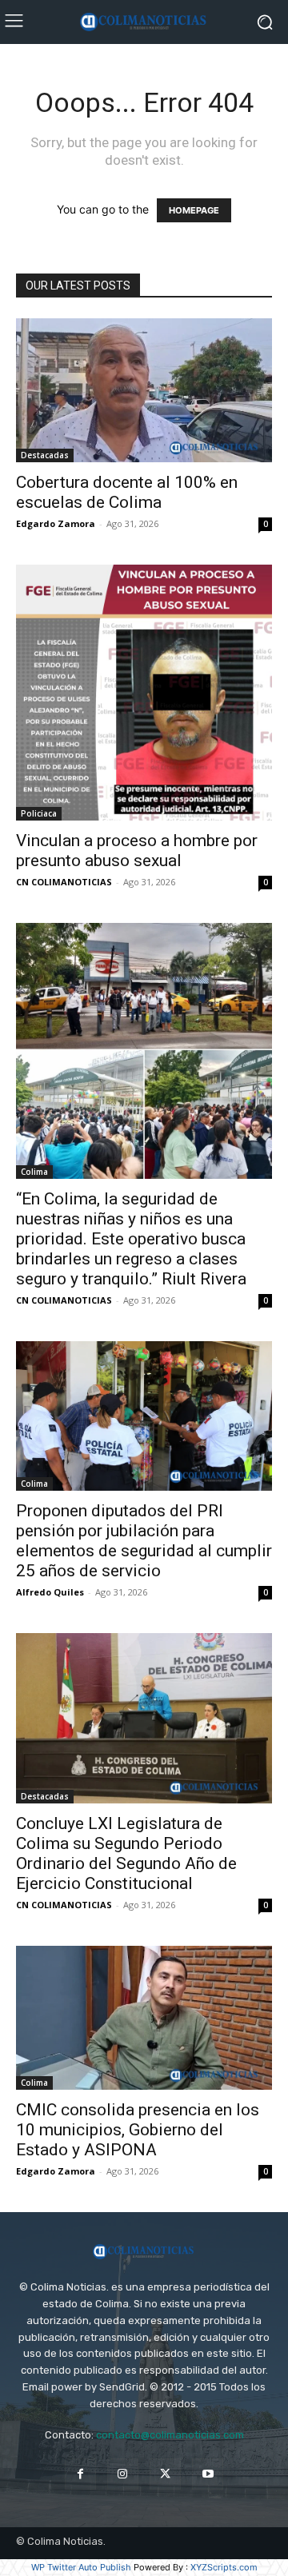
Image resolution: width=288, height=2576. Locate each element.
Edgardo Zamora (56, 523)
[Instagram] (123, 2474)
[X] (165, 2474)
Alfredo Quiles (50, 1592)
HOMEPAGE (194, 210)
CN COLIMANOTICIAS (64, 882)
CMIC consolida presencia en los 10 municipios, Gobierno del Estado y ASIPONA (138, 2130)
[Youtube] (208, 2474)
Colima (34, 1172)
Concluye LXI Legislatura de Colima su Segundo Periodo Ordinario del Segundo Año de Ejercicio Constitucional (126, 1853)
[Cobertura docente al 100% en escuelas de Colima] (144, 390)
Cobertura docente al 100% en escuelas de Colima (127, 492)
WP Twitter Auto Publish (81, 2567)
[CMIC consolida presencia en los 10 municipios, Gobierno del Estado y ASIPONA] (144, 2018)
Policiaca (39, 813)
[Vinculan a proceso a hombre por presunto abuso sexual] (144, 693)
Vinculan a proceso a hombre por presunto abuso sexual (137, 851)
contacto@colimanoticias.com (170, 2435)
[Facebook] (80, 2474)
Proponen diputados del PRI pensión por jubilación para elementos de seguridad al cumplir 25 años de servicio (144, 1541)
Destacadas (45, 455)
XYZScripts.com (224, 2567)
